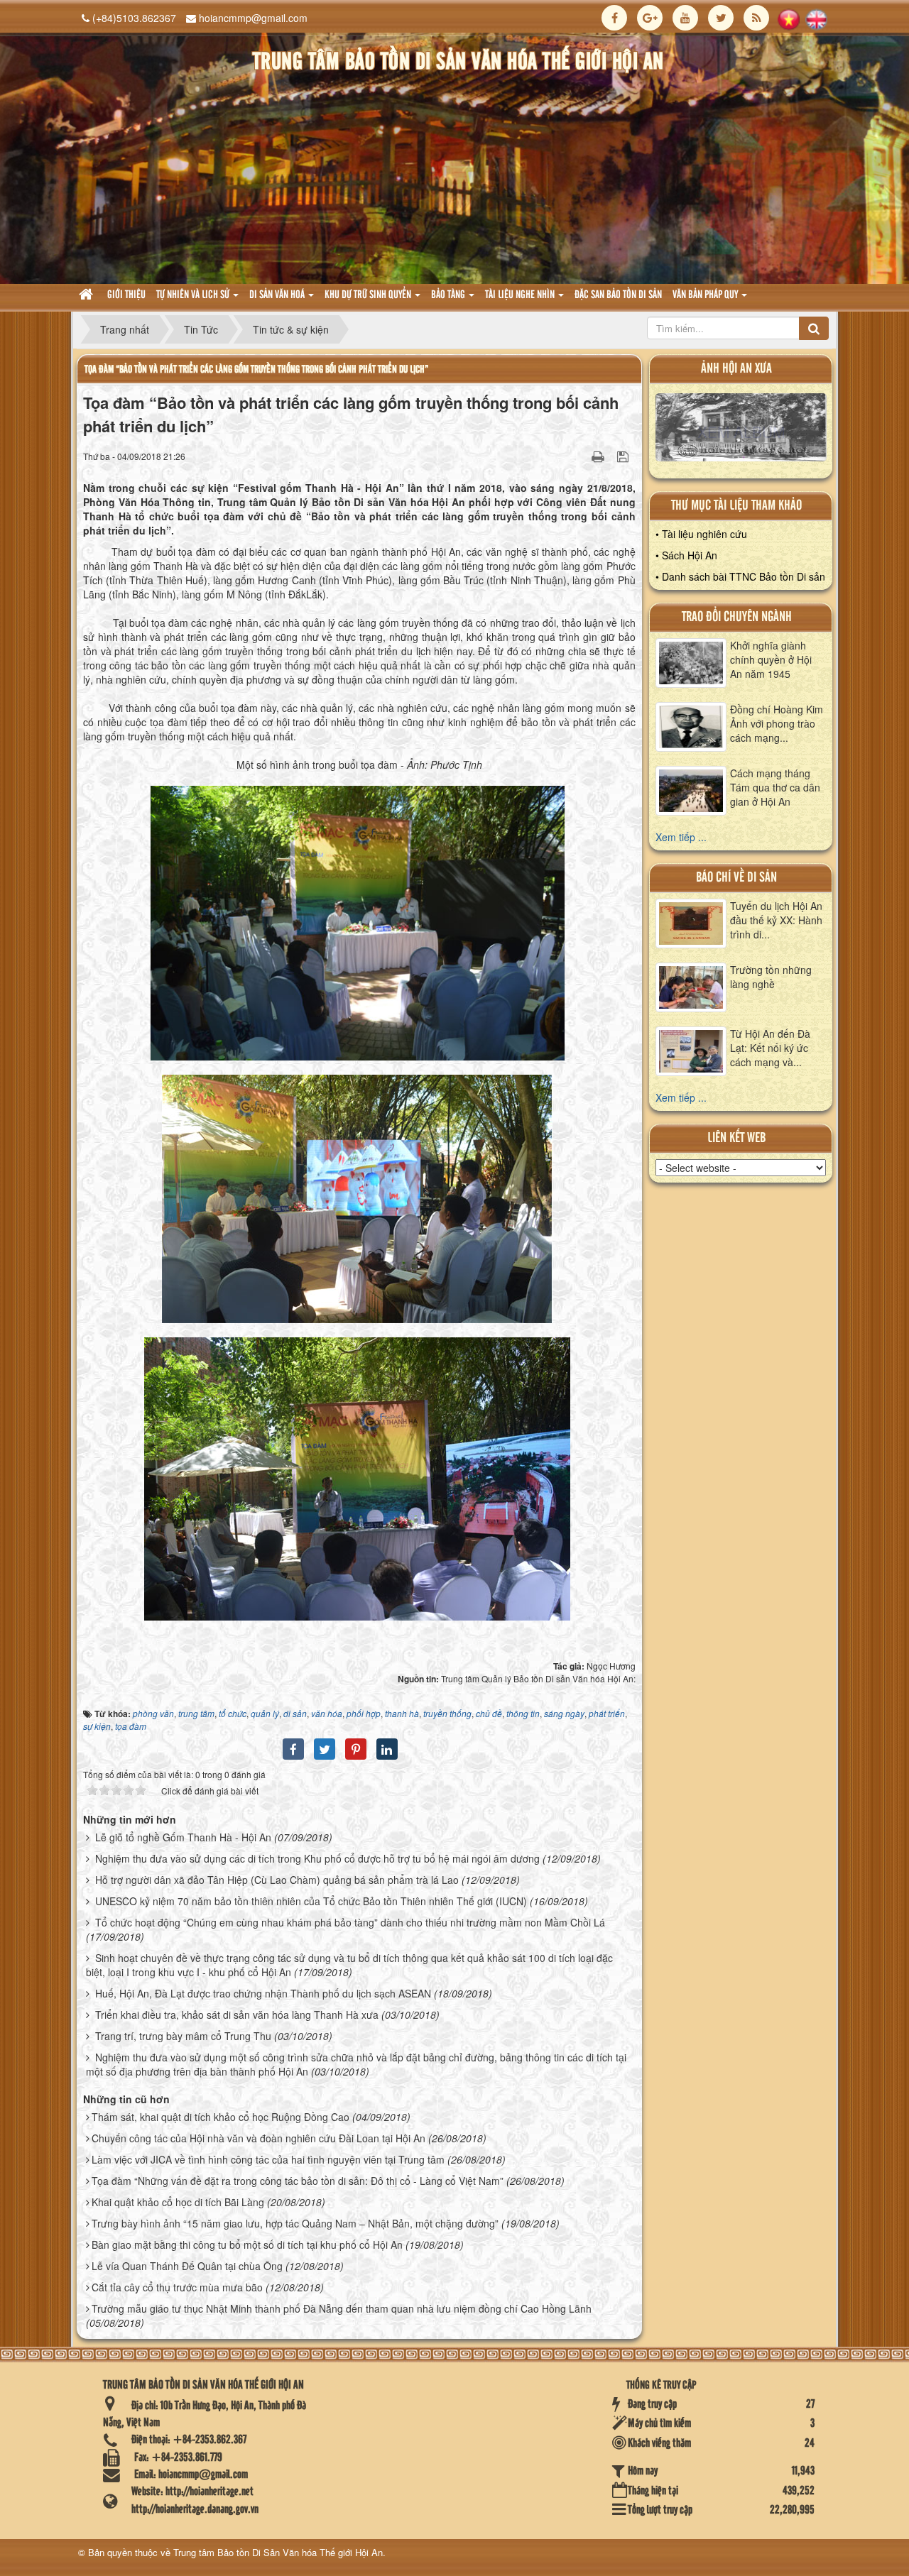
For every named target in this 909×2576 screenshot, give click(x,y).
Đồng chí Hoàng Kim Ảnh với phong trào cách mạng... (777, 723)
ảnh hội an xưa (736, 369)
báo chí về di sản (736, 878)
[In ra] (599, 456)
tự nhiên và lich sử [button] (194, 295)
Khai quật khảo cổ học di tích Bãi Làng (178, 2202)
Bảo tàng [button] (449, 295)
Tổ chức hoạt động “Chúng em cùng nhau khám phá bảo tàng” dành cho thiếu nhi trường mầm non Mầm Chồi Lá (350, 1922)
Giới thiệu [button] (126, 295)
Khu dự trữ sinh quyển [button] (369, 295)
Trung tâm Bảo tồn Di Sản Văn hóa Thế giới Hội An (278, 2552)
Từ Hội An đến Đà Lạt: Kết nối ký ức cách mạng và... (770, 1048)
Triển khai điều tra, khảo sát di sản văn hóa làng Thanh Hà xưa (237, 2015)
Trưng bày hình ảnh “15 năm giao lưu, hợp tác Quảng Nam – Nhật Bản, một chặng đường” (295, 2223)
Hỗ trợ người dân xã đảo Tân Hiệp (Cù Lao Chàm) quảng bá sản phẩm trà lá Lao (277, 1880)
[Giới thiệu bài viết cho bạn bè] (580, 456)
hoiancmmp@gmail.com (253, 18)
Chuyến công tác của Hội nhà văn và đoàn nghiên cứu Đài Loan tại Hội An (258, 2138)
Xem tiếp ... (681, 837)
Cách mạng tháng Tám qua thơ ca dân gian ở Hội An (775, 787)
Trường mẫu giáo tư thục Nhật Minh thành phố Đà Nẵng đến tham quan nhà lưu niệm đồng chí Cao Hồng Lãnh (342, 2308)
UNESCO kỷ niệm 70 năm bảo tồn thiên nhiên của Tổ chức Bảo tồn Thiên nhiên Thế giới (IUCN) (311, 1901)
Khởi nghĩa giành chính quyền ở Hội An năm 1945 (771, 659)
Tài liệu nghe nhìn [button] (521, 295)
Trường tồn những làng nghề (771, 977)
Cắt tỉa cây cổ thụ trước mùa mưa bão (177, 2287)
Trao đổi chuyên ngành (737, 617)
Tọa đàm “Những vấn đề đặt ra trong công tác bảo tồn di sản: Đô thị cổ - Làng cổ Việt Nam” (298, 2181)
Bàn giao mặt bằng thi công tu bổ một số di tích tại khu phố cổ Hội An (247, 2245)
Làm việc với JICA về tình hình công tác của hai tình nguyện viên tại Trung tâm (268, 2159)
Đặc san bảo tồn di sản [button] (618, 295)
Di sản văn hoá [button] (278, 295)
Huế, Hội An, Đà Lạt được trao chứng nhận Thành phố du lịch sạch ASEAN (263, 1993)
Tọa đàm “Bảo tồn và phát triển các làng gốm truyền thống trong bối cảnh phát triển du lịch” (256, 369)
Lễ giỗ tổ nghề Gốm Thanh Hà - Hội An (183, 1837)
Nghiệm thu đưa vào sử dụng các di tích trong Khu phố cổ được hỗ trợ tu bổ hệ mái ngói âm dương (317, 1858)
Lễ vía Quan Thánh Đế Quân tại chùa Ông (187, 2266)
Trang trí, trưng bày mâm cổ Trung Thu (183, 2036)
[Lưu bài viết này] (625, 456)
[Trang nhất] (88, 296)
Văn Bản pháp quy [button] (706, 295)
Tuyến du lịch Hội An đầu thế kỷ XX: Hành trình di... (776, 920)
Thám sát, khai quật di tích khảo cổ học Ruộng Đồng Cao (221, 2117)
